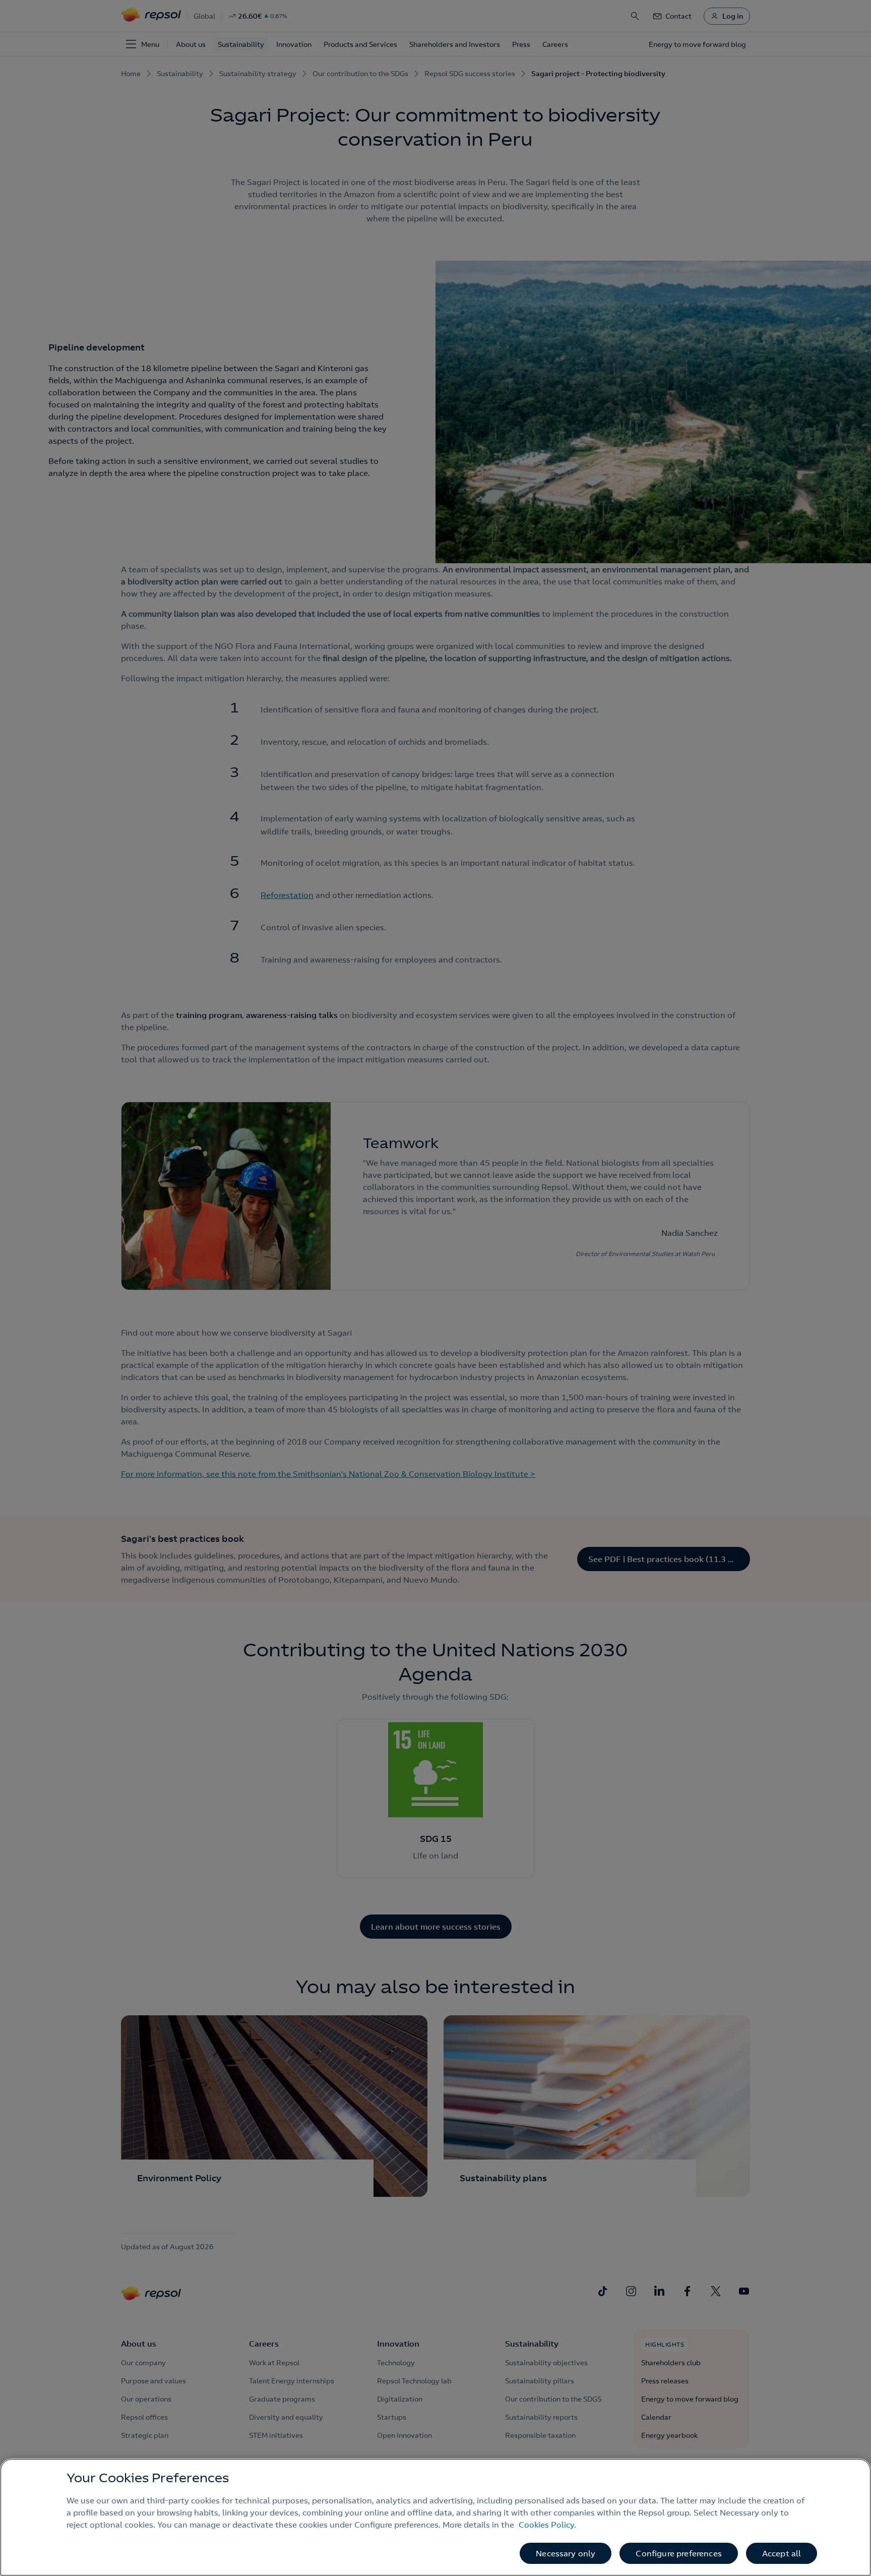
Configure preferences (678, 2553)
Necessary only (566, 2553)
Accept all (782, 2553)
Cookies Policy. (547, 2525)
